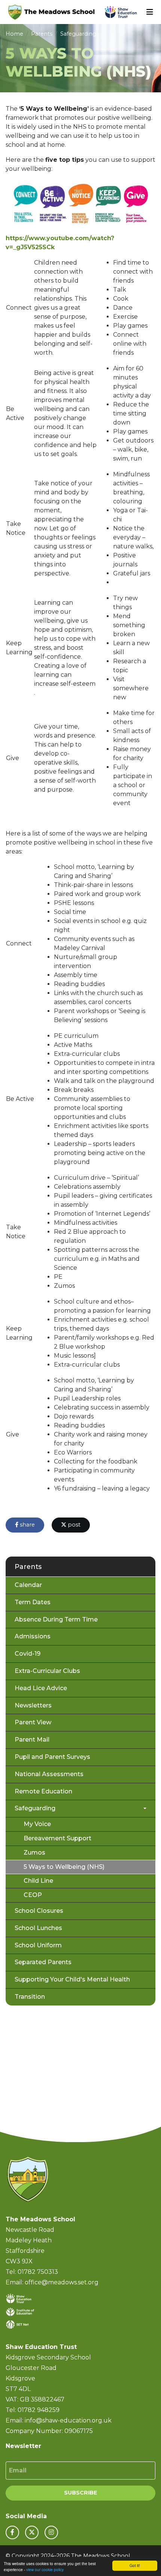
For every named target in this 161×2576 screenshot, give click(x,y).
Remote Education (43, 1791)
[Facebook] (12, 2532)
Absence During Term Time (56, 1619)
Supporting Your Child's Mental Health (72, 1979)
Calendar (28, 1585)
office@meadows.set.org (62, 2282)
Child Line (38, 1881)
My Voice (37, 1824)
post (73, 1525)
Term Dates (33, 1602)
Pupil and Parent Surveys (52, 1757)
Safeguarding (78, 34)
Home (14, 34)
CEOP (33, 1895)
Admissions (33, 1636)
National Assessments (49, 1774)
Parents (42, 34)
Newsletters (33, 1705)
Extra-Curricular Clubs (47, 1671)
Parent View (33, 1722)
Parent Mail (32, 1740)
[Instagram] (51, 2532)
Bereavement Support (57, 1838)
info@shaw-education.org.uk (68, 2420)
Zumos (34, 1853)
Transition (30, 1997)
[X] (32, 2532)
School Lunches (38, 1928)
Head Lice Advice (41, 1688)
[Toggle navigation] (150, 12)
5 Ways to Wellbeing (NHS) (64, 1867)
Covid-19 (28, 1654)
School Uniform (38, 1945)
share (27, 1525)
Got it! (135, 2565)
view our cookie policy (45, 2569)
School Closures (39, 1911)
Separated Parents (43, 1962)
